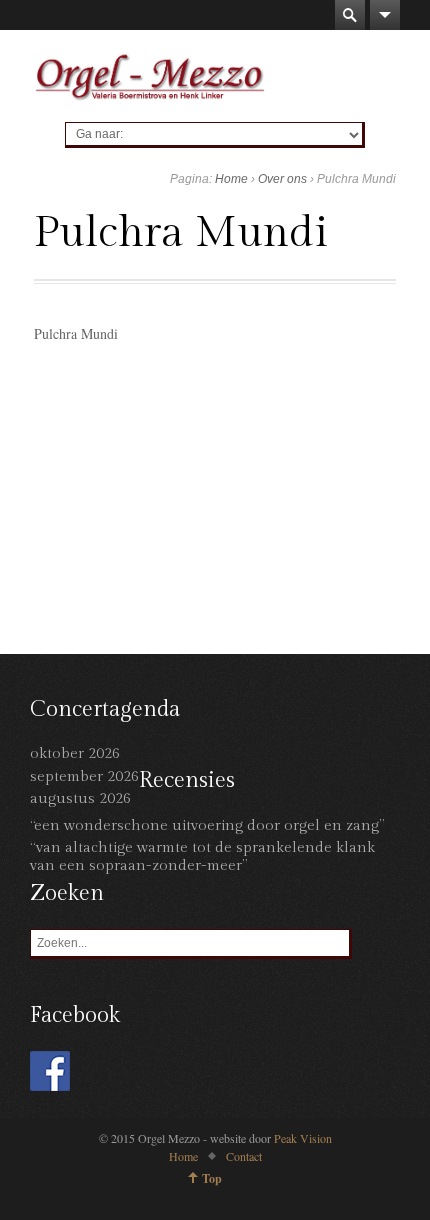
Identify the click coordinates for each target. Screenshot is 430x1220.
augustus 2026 (80, 798)
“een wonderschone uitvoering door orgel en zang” (207, 825)
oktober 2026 (75, 753)
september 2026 (84, 776)
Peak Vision (303, 1138)
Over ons (282, 179)
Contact (244, 1156)
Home (231, 179)
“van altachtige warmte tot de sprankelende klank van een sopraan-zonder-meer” (202, 856)
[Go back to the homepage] (150, 76)
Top (212, 1178)
